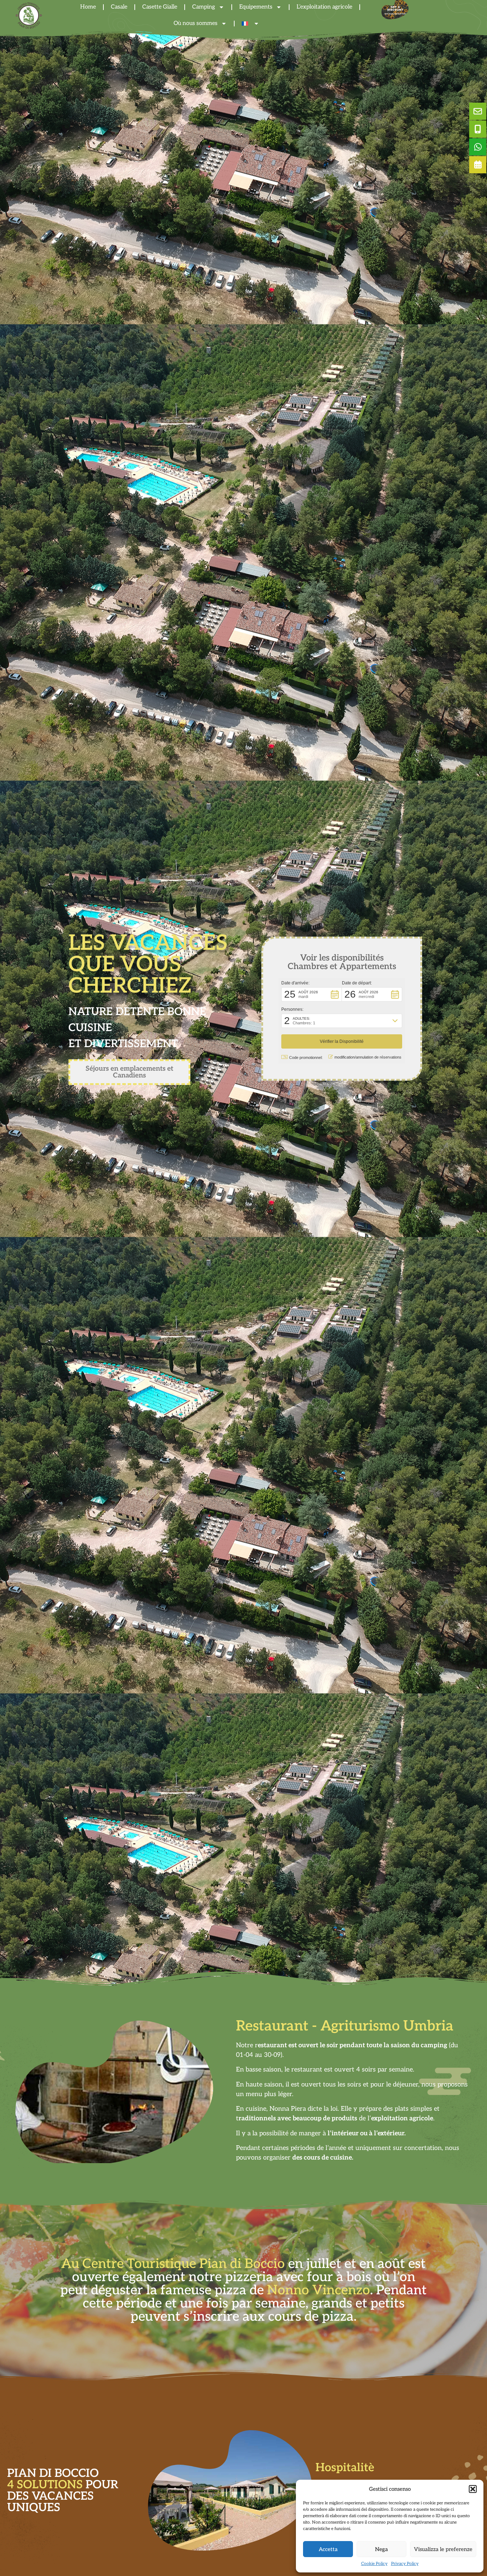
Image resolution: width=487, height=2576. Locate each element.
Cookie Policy (374, 2564)
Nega (381, 2549)
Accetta (328, 2549)
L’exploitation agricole (373, 2468)
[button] (473, 2489)
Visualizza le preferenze (443, 2549)
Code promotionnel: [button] (306, 1057)
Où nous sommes (196, 23)
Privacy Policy (405, 2564)
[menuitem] (250, 24)
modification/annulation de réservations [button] (368, 1057)
